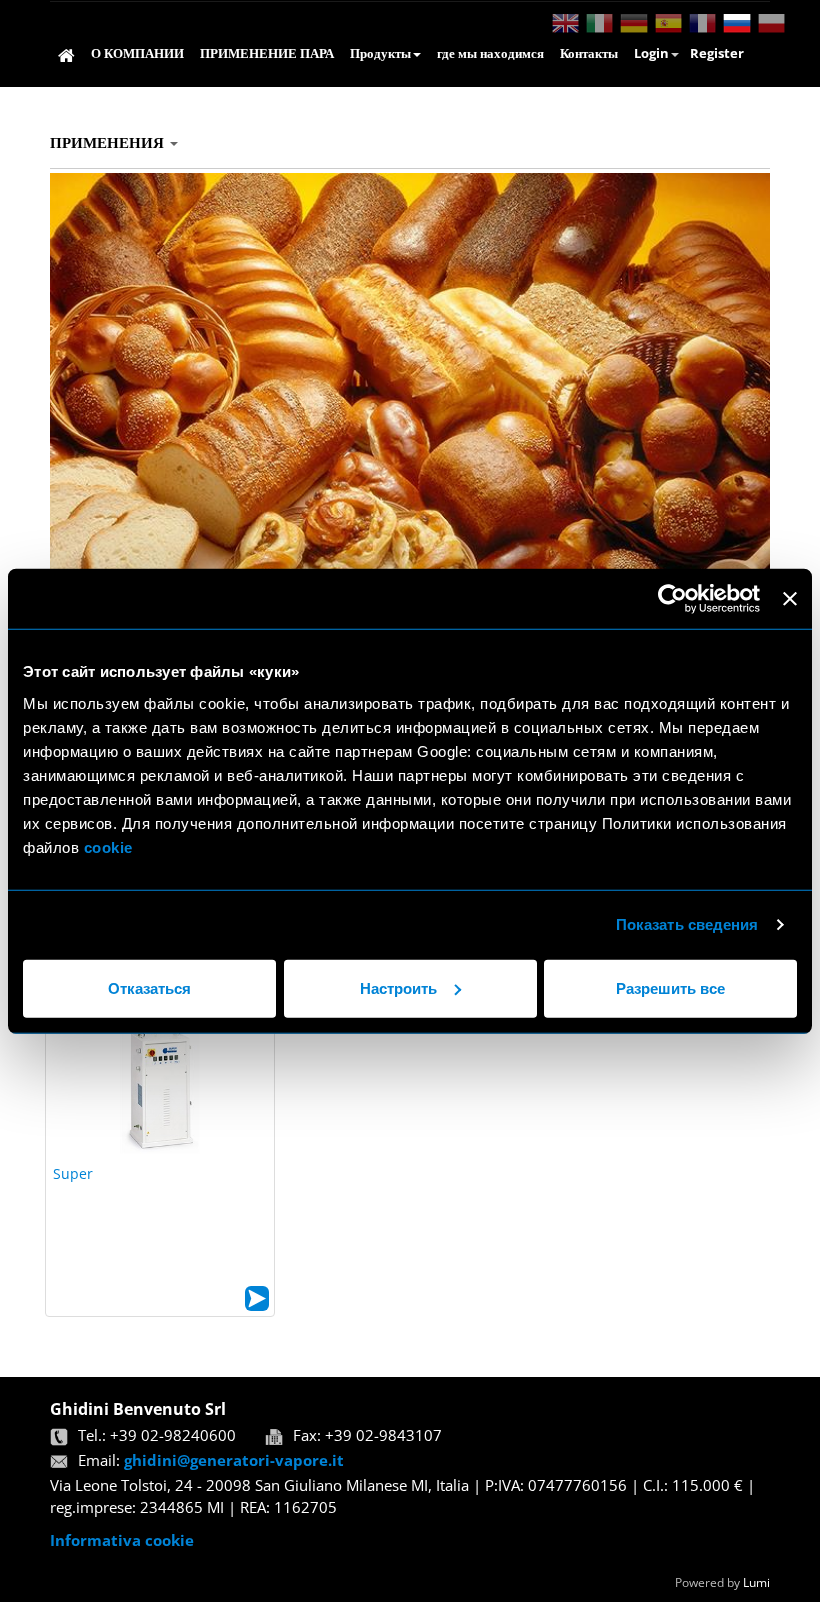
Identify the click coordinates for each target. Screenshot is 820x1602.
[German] (632, 23)
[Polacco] (770, 23)
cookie (111, 846)
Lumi (756, 1582)
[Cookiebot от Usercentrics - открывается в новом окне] (672, 599)
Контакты (589, 53)
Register (717, 53)
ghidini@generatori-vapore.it (234, 1460)
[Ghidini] (66, 56)
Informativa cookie (122, 1540)
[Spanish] (667, 23)
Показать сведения (687, 924)
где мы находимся (490, 53)
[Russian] (735, 23)
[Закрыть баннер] (790, 599)
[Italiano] (598, 23)
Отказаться (149, 987)
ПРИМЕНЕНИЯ (109, 142)
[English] (563, 23)
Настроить (398, 987)
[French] (701, 23)
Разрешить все (670, 987)
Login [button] (651, 53)
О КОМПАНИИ (137, 53)
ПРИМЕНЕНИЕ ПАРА (267, 53)
